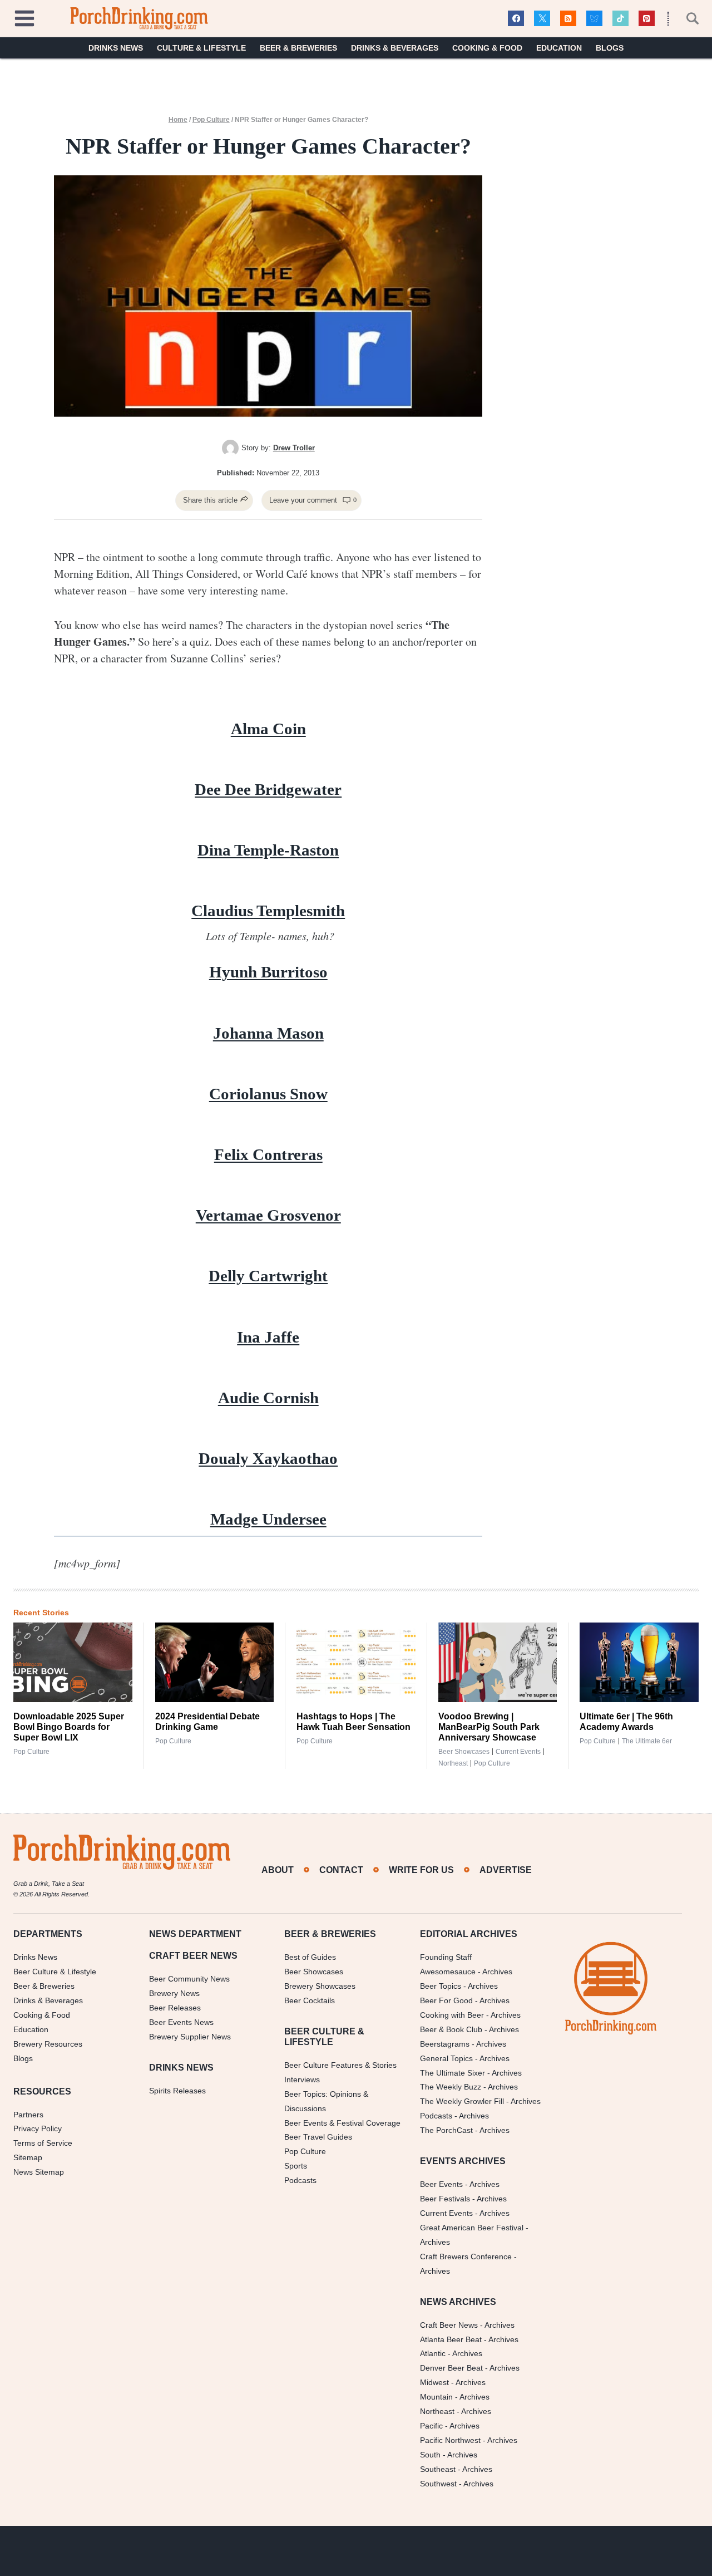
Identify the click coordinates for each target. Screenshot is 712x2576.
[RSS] (568, 19)
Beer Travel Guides (318, 2137)
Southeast (438, 2469)
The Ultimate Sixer (453, 2073)
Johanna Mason (268, 1033)
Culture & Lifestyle (201, 48)
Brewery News (174, 1993)
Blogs (610, 48)
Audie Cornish (268, 1398)
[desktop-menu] (24, 17)
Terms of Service (43, 2143)
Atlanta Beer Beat (451, 2339)
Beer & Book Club (451, 2029)
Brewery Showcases (320, 1986)
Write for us (421, 1870)
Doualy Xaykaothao (268, 1458)
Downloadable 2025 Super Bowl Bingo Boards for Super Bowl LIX (69, 1727)
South (430, 2455)
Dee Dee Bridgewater (268, 789)
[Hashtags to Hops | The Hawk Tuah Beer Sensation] (356, 1662)
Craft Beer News (449, 2325)
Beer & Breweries (298, 48)
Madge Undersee (268, 1519)
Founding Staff (446, 1957)
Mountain (436, 2397)
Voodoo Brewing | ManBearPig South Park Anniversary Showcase (489, 1727)
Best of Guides (310, 1957)
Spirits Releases (177, 2091)
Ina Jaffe (268, 1337)
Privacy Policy (38, 2128)
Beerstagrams (445, 2044)
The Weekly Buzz (451, 2087)
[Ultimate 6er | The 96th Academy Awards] (639, 1662)
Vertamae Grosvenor (268, 1215)
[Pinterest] (647, 19)
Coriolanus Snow (268, 1094)
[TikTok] (620, 19)
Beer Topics (441, 1986)
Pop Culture (211, 120)
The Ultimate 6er (647, 1741)
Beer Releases (175, 2008)
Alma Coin (268, 729)
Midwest (434, 2382)
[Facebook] (516, 19)
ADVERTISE (506, 1870)
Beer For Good (446, 2000)
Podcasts (300, 2180)
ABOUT (278, 1870)
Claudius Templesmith (268, 911)
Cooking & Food (487, 48)
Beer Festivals (445, 2199)
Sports (296, 2166)
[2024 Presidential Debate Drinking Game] (215, 1662)
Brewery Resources (48, 2044)
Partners (28, 2115)
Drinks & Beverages (395, 48)
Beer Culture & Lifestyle (55, 1972)
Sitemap (28, 2157)
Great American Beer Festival (472, 2228)
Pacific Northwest (450, 2440)
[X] (542, 19)
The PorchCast (446, 2130)
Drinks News (116, 48)
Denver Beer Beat (451, 2368)
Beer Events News (181, 2022)
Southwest (438, 2484)
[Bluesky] (594, 19)
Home (178, 120)
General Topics (446, 2058)
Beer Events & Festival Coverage (342, 2123)
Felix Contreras (268, 1154)
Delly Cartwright (268, 1276)
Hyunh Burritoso (268, 972)
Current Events (518, 1752)
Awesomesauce (448, 1972)
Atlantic (433, 2353)
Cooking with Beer (452, 2015)
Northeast (453, 1763)
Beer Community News (189, 1979)
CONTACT (341, 1870)
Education (559, 48)
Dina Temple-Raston (268, 850)
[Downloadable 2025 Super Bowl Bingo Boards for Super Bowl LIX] (73, 1662)
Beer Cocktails (310, 2000)
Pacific (431, 2426)
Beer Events (441, 2184)
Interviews (302, 2080)
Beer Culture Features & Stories (340, 2065)
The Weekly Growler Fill (462, 2101)
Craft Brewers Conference (466, 2257)
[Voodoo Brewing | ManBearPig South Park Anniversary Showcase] (498, 1662)
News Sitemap (39, 2172)
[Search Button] (686, 18)
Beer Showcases (464, 1752)
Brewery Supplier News (190, 2037)
